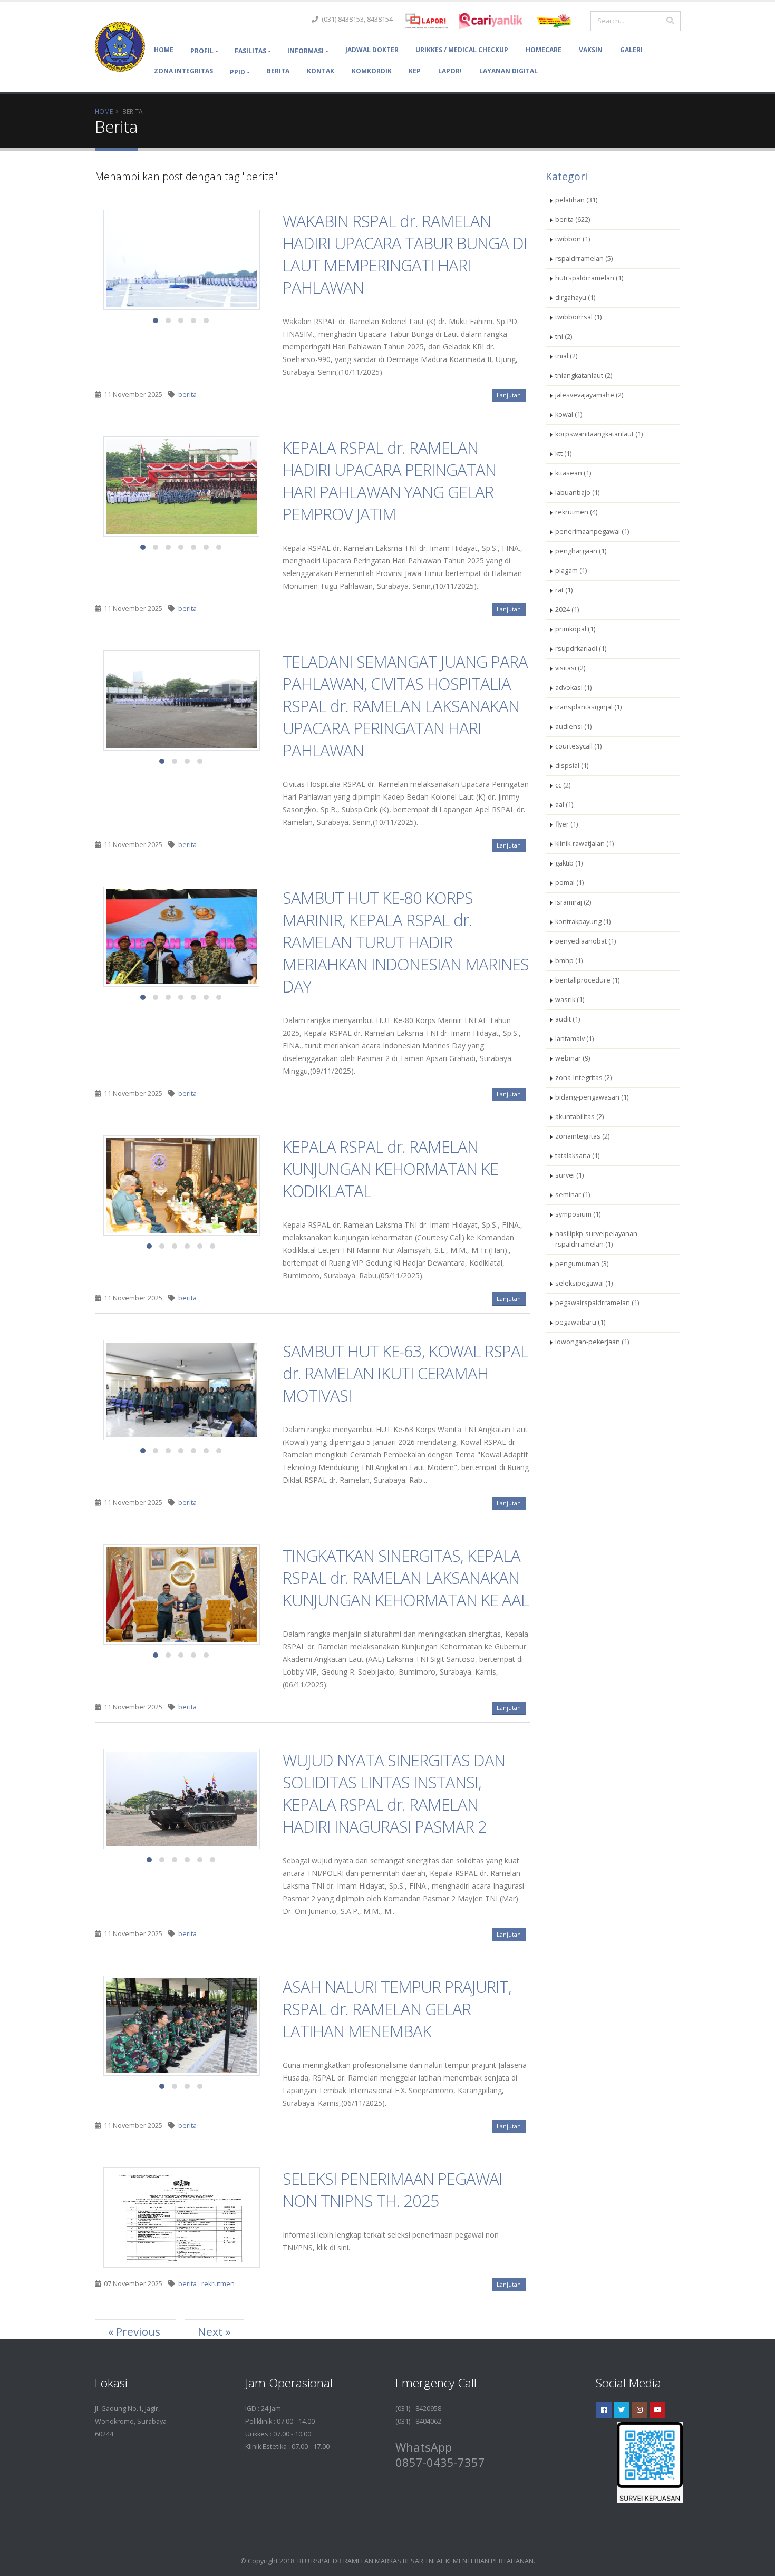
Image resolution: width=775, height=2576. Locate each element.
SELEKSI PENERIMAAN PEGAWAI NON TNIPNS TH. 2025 (393, 2190)
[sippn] (491, 21)
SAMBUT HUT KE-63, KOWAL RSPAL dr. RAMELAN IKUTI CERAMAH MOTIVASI (405, 1373)
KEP (415, 71)
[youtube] (657, 2410)
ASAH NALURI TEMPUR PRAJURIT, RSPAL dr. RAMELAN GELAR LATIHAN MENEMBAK (397, 2009)
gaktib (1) (569, 863)
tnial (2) (566, 356)
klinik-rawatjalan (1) (584, 844)
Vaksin (591, 50)
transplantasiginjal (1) (588, 707)
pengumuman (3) (582, 1264)
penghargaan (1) (581, 551)
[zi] (555, 21)
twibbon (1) (573, 239)
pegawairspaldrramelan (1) (597, 1303)
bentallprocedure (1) (587, 980)
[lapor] (426, 21)
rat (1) (564, 590)
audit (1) (568, 1019)
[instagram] (640, 2410)
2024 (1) (567, 610)
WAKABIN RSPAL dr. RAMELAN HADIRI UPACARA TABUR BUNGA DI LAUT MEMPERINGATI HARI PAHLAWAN (405, 254)
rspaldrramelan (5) (584, 259)
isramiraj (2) (573, 902)
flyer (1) (566, 824)
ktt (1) (563, 454)
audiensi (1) (573, 727)
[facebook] (604, 2410)
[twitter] (622, 2410)
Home (164, 50)
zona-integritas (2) (583, 1078)
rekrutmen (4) (576, 512)
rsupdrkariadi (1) (581, 649)
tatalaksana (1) (577, 1156)
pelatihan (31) (576, 200)
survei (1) (569, 1175)
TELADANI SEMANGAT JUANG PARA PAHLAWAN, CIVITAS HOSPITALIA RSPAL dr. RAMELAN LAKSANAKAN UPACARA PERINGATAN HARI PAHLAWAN (405, 706)
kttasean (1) (573, 473)
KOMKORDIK (372, 71)
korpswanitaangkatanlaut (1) (599, 434)
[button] (156, 320)
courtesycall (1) (578, 746)
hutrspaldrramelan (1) (589, 278)
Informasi (306, 51)
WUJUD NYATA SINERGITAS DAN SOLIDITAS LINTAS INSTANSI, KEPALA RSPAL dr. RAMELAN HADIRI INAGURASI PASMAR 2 (394, 1793)
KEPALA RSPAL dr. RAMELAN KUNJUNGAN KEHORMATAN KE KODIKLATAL (390, 1169)
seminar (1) (573, 1195)
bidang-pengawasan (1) (592, 1097)
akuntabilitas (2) (579, 1117)
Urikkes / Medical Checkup (462, 50)
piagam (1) (571, 571)
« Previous (135, 2331)
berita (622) (573, 220)
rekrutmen (218, 2284)
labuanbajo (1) (577, 493)
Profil (202, 51)
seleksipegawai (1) (584, 1283)
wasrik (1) (570, 1000)
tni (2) (564, 337)
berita (187, 395)
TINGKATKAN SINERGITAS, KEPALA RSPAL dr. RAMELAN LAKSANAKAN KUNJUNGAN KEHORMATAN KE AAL (406, 1578)
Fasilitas (250, 51)
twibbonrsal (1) (578, 317)
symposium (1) (578, 1214)
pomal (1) (569, 883)
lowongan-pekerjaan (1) (592, 1342)
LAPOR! (450, 71)
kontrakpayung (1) (583, 922)
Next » (214, 2331)
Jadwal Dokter (372, 50)
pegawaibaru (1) (580, 1322)
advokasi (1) (573, 688)
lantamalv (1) (574, 1039)
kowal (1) (569, 415)
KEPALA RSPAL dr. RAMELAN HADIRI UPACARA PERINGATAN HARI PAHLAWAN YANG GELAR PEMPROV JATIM (389, 481)
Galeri (631, 50)
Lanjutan (509, 395)
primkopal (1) (575, 629)
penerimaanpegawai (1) (592, 532)
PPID (238, 72)
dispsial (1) (572, 766)
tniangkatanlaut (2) (584, 376)
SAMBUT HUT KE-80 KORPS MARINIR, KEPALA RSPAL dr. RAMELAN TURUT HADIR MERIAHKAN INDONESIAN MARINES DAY (406, 942)
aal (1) (564, 805)
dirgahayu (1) (575, 298)
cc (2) (563, 785)
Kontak (321, 71)
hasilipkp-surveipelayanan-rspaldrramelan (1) (597, 1239)
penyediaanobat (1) (585, 941)
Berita (278, 71)
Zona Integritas (183, 71)
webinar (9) (573, 1058)
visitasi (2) (570, 668)
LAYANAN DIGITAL (508, 71)
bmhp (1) (569, 961)
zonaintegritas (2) (582, 1136)
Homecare (544, 50)
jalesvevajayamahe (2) (589, 395)
